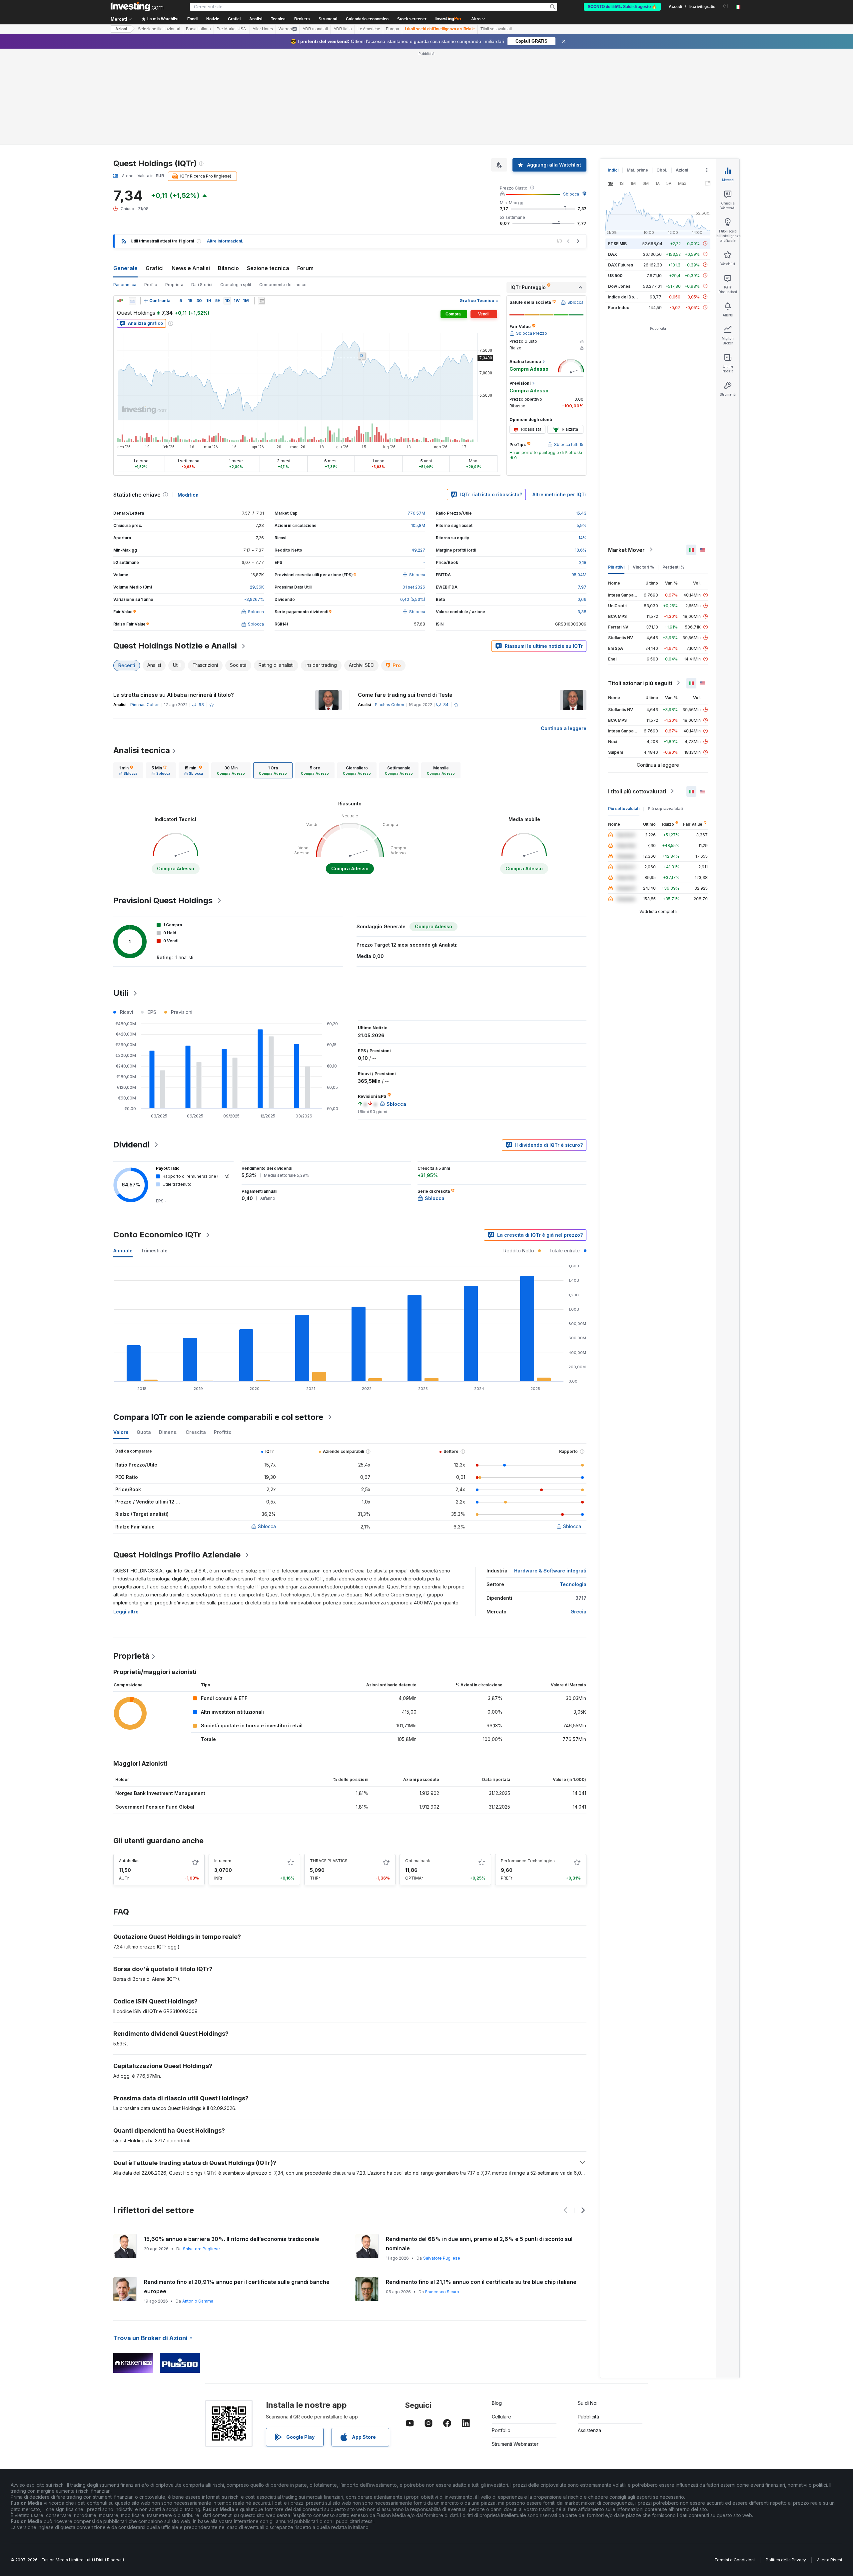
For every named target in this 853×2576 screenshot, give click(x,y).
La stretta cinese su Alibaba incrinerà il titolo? (174, 695)
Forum (305, 268)
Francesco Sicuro (442, 2292)
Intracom (223, 1861)
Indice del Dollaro (625, 297)
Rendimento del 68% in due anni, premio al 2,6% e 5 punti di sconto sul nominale (479, 2244)
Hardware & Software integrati (550, 1571)
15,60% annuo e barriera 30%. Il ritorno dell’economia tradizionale (232, 2239)
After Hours (263, 29)
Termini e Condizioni (735, 2560)
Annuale (123, 1251)
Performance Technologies (528, 1861)
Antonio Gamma (198, 2301)
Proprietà (174, 285)
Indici (613, 170)
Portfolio (501, 2430)
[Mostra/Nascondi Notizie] (262, 301)
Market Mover (626, 550)
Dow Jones (619, 286)
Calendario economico (367, 19)
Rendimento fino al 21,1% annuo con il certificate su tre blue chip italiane (481, 2282)
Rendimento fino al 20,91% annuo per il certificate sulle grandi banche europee (237, 2287)
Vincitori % (643, 567)
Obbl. (662, 170)
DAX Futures (621, 265)
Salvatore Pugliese (201, 2249)
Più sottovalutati (624, 808)
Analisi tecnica (142, 750)
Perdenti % (673, 567)
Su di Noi (588, 2403)
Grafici (155, 268)
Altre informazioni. (225, 241)
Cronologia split (236, 285)
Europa (393, 29)
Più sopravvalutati (665, 808)
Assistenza (589, 2430)
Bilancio (228, 268)
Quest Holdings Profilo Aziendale (177, 1555)
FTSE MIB (617, 243)
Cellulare (501, 2417)
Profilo (151, 285)
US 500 (615, 275)
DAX (613, 254)
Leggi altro (126, 1612)
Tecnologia (573, 1584)
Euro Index (619, 307)
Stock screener (412, 19)
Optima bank (418, 1861)
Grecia (578, 1612)
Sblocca (571, 194)
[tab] (128, 770)
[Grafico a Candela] (120, 301)
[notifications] (726, 6)
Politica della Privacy (786, 2560)
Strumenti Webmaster (515, 2444)
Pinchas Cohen (145, 705)
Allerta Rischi (830, 2560)
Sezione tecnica (268, 268)
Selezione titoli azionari (159, 29)
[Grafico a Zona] (133, 301)
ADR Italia (343, 29)
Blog (497, 2403)
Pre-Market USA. (232, 29)
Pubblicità (588, 2417)
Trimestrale (154, 1251)
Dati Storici (202, 285)
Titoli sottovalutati (496, 29)
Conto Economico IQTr (157, 1235)
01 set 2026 (414, 587)
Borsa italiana (198, 29)
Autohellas (129, 1861)
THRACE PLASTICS (329, 1861)
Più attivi (616, 567)
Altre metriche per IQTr (559, 494)
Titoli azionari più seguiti (640, 683)
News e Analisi (191, 268)
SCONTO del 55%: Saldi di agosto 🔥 (622, 7)
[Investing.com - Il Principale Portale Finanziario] (137, 7)
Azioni (121, 29)
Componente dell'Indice (283, 285)
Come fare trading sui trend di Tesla (405, 695)
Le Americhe (369, 29)
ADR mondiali (315, 29)
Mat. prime (637, 170)
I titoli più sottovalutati (637, 791)
